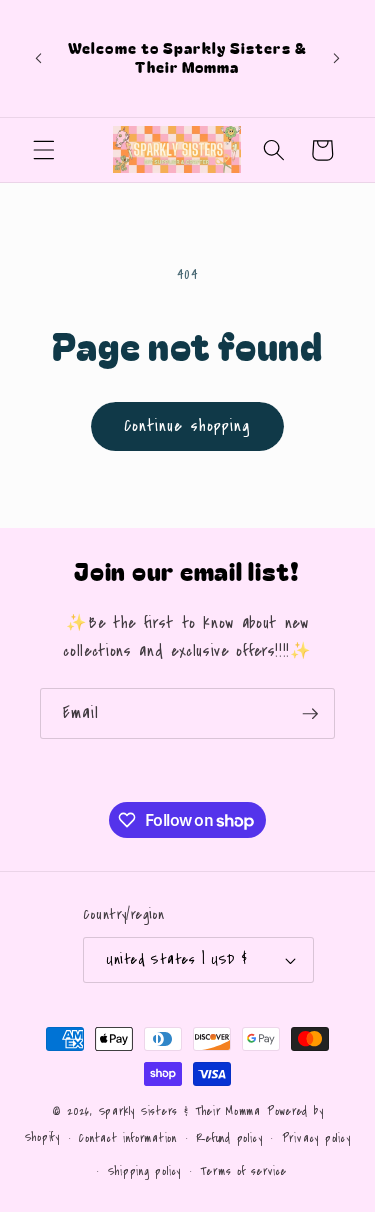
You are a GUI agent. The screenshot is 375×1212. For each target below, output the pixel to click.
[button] (44, 150)
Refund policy (229, 1138)
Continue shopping (188, 426)
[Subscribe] (310, 714)
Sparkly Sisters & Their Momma (183, 1111)
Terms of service (243, 1171)
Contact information (128, 1138)
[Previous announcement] (39, 58)
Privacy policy (316, 1138)
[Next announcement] (337, 58)
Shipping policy (145, 1171)
